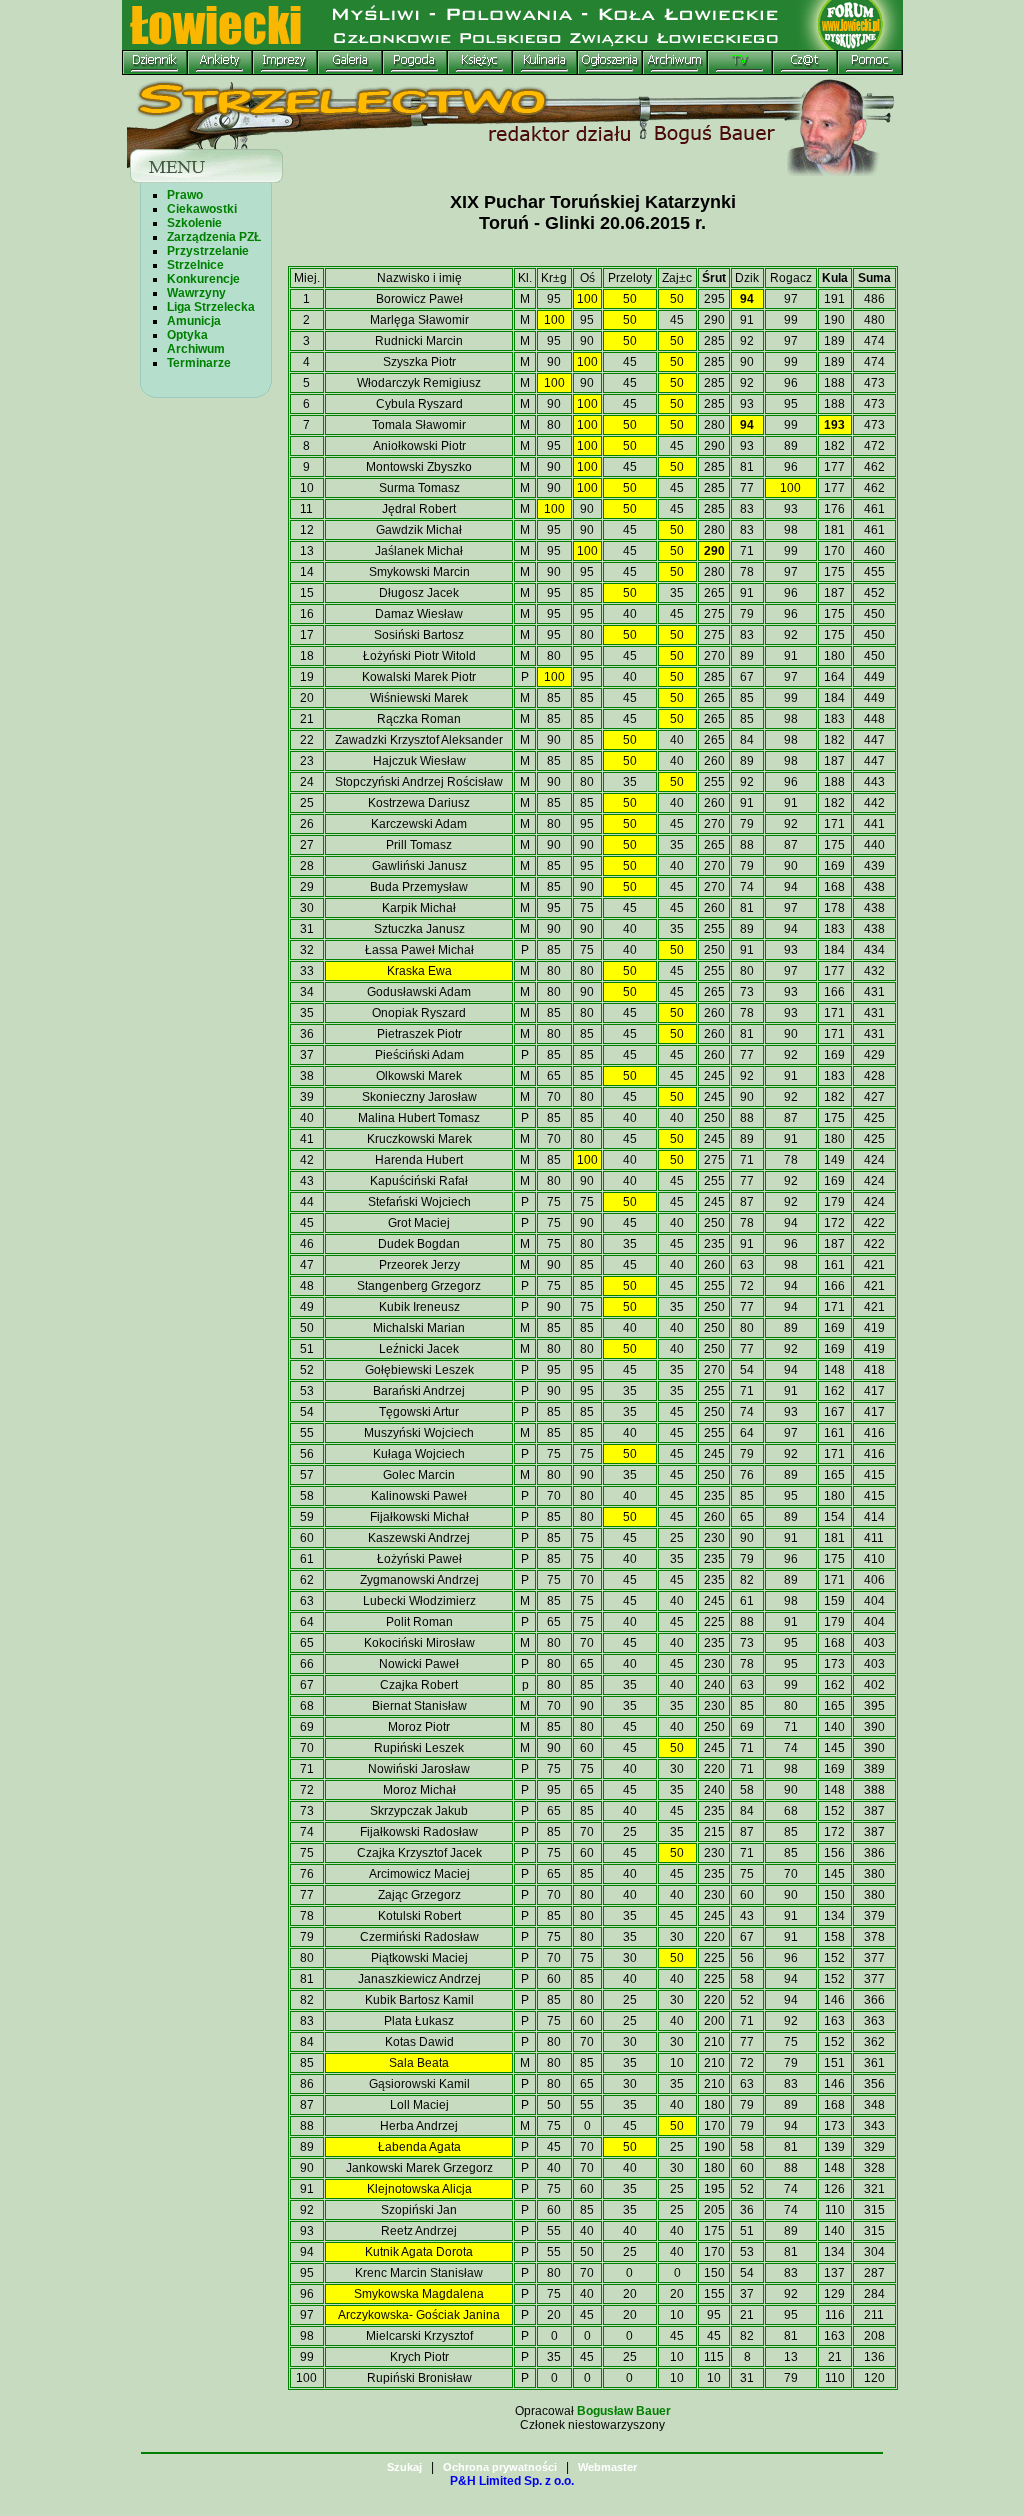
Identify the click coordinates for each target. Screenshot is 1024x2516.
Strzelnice (195, 265)
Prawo (185, 195)
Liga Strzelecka (211, 307)
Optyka (187, 335)
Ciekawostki (202, 209)
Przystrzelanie (208, 251)
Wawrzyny (196, 293)
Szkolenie (194, 223)
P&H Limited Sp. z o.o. (512, 2481)
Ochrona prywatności (500, 2467)
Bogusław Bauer (624, 2411)
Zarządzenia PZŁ (214, 237)
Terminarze (199, 363)
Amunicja (194, 321)
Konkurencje (203, 279)
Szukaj (404, 2467)
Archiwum (196, 349)
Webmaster (607, 2467)
